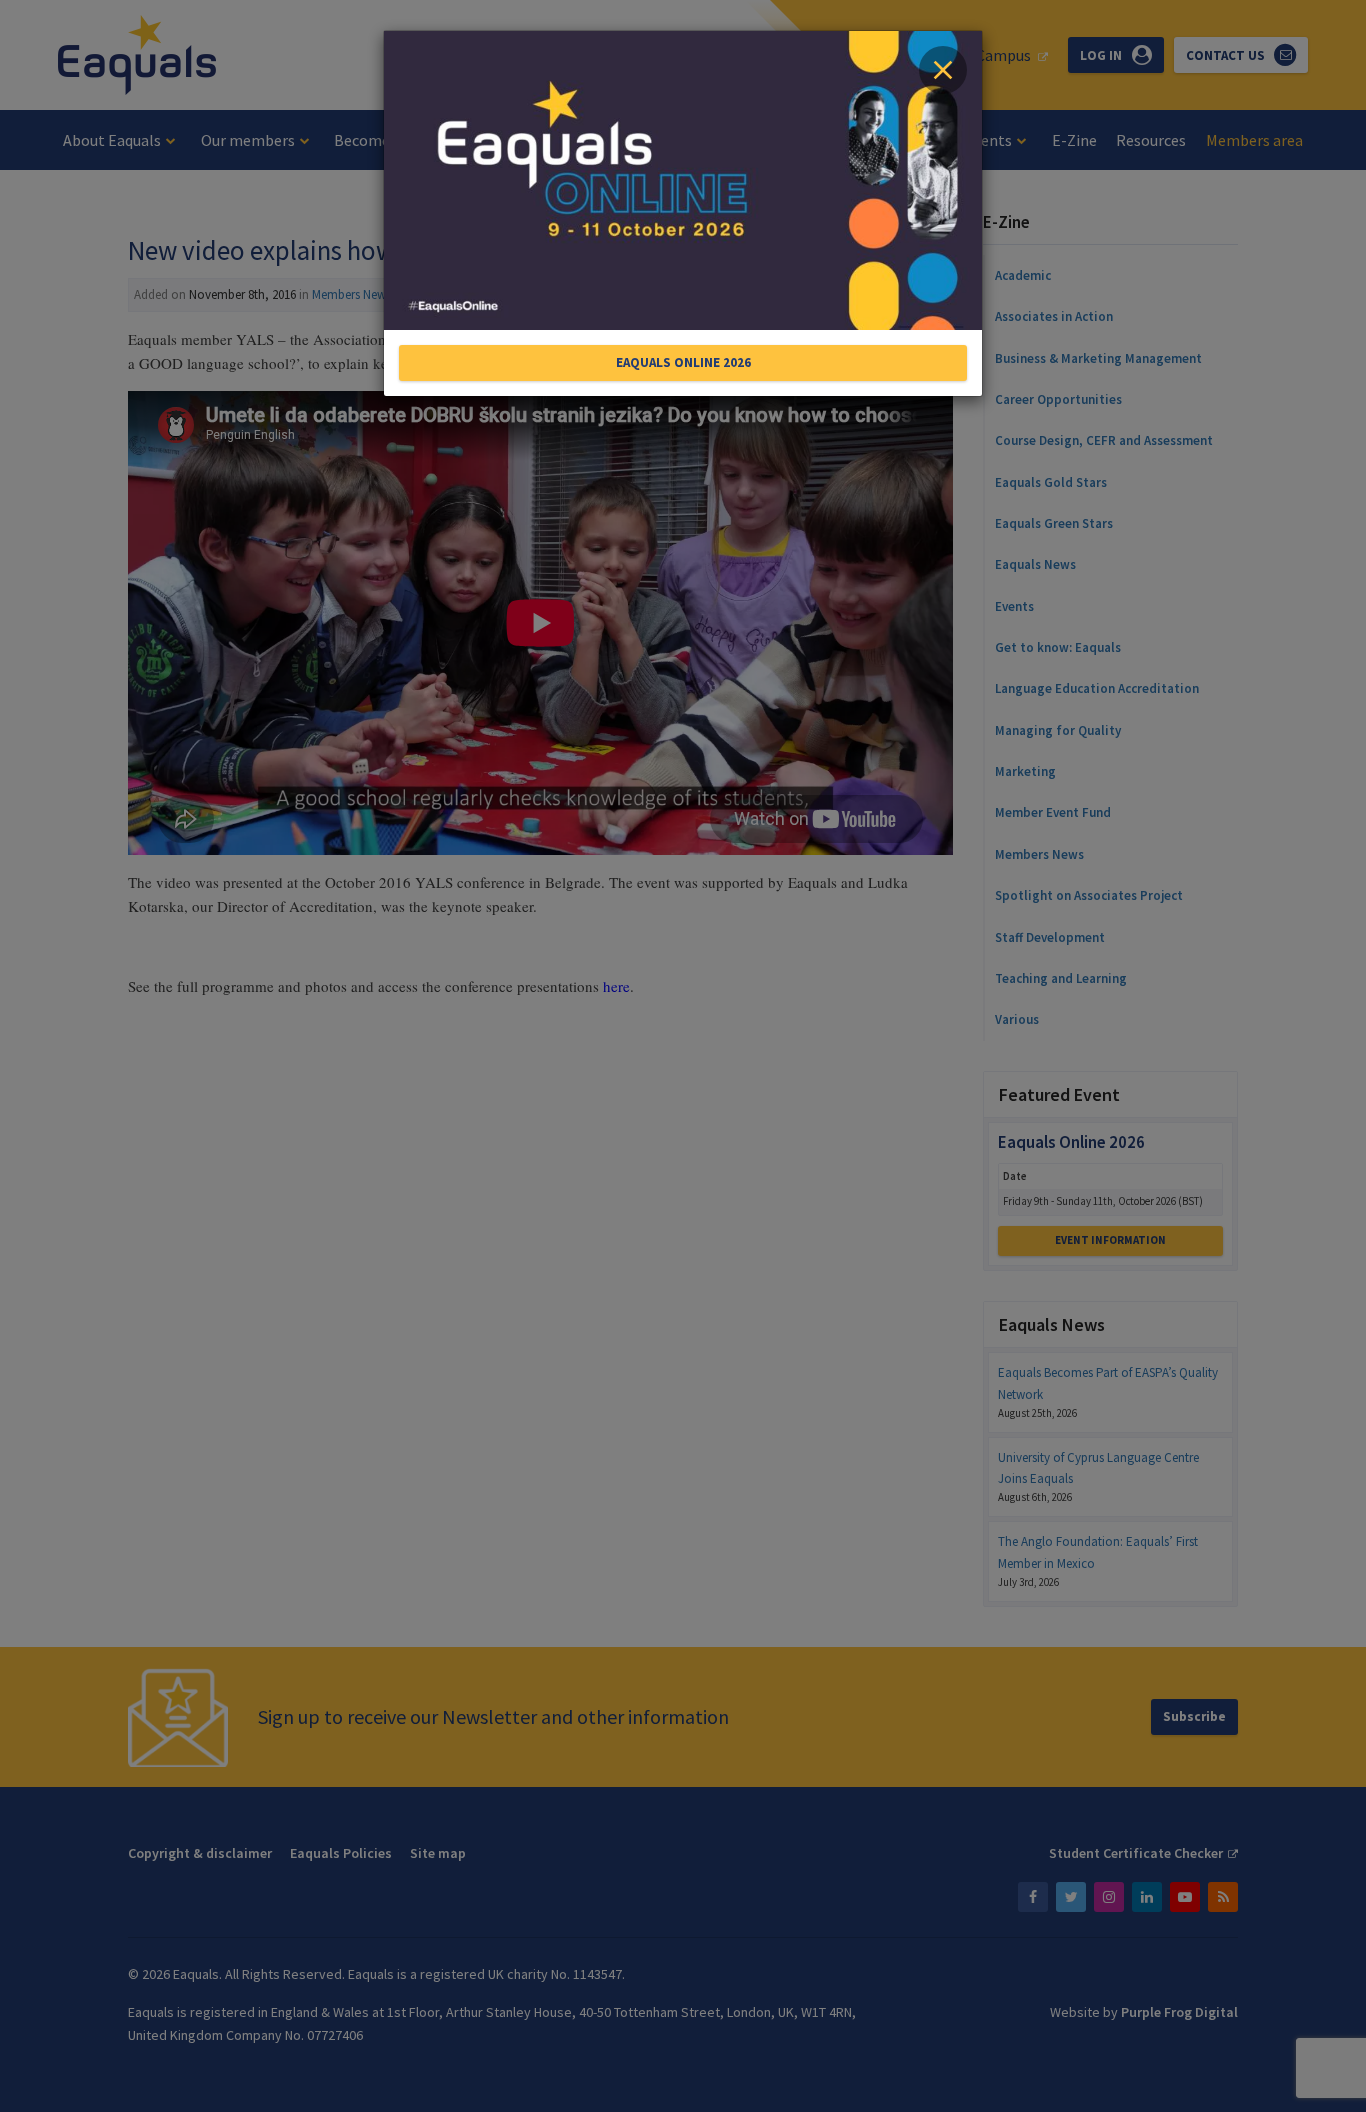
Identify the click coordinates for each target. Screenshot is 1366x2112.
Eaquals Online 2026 (683, 362)
